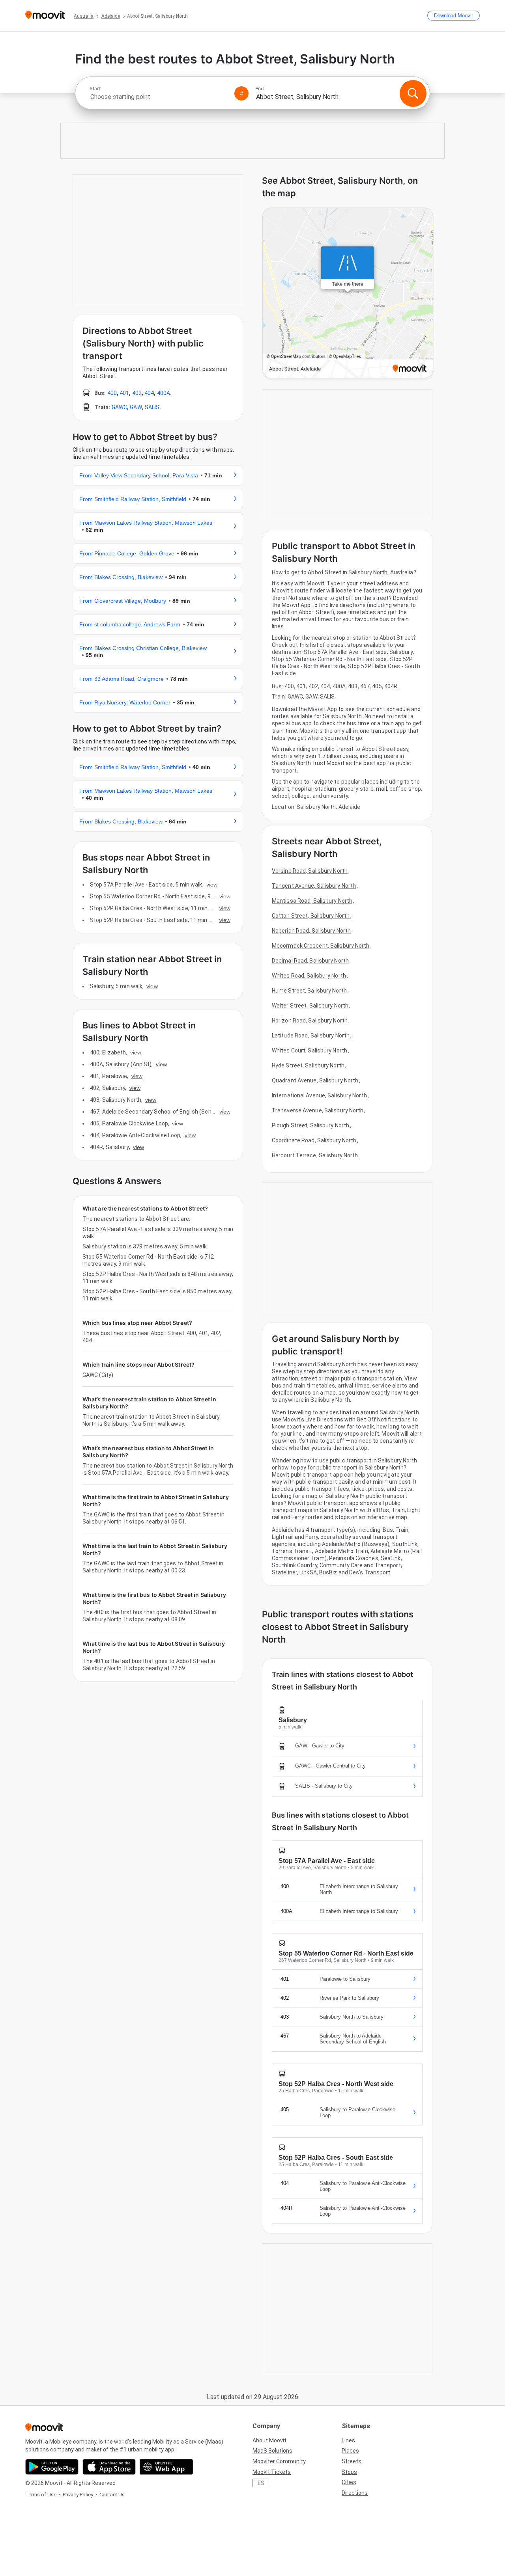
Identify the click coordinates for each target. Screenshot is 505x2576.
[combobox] (159, 97)
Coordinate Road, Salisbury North (314, 1140)
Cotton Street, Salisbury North (311, 916)
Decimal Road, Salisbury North (310, 961)
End (260, 89)
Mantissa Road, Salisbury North (312, 901)
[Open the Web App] (166, 2467)
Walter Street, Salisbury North (310, 1006)
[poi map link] (348, 294)
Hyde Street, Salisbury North (308, 1065)
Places (350, 2451)
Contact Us (112, 2495)
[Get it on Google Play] (52, 2467)
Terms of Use (41, 2495)
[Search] (413, 93)
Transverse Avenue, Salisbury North (318, 1110)
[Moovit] (45, 16)
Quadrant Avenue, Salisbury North (315, 1080)
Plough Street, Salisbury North (310, 1125)
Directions (355, 2493)
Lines (348, 2440)
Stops (349, 2472)
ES (261, 2483)
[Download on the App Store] (109, 2467)
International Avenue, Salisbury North (319, 1095)
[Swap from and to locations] (241, 93)
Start (95, 89)
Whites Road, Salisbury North (309, 976)
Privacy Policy (78, 2495)
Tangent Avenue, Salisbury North (314, 886)
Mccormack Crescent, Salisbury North (321, 946)
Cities (349, 2482)
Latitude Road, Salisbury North (311, 1036)
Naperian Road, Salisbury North (311, 931)
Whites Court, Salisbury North (310, 1051)
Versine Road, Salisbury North (310, 871)
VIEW (212, 885)
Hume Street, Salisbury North (309, 991)
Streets (352, 2461)
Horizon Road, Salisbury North (310, 1021)
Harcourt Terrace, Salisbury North (315, 1155)
